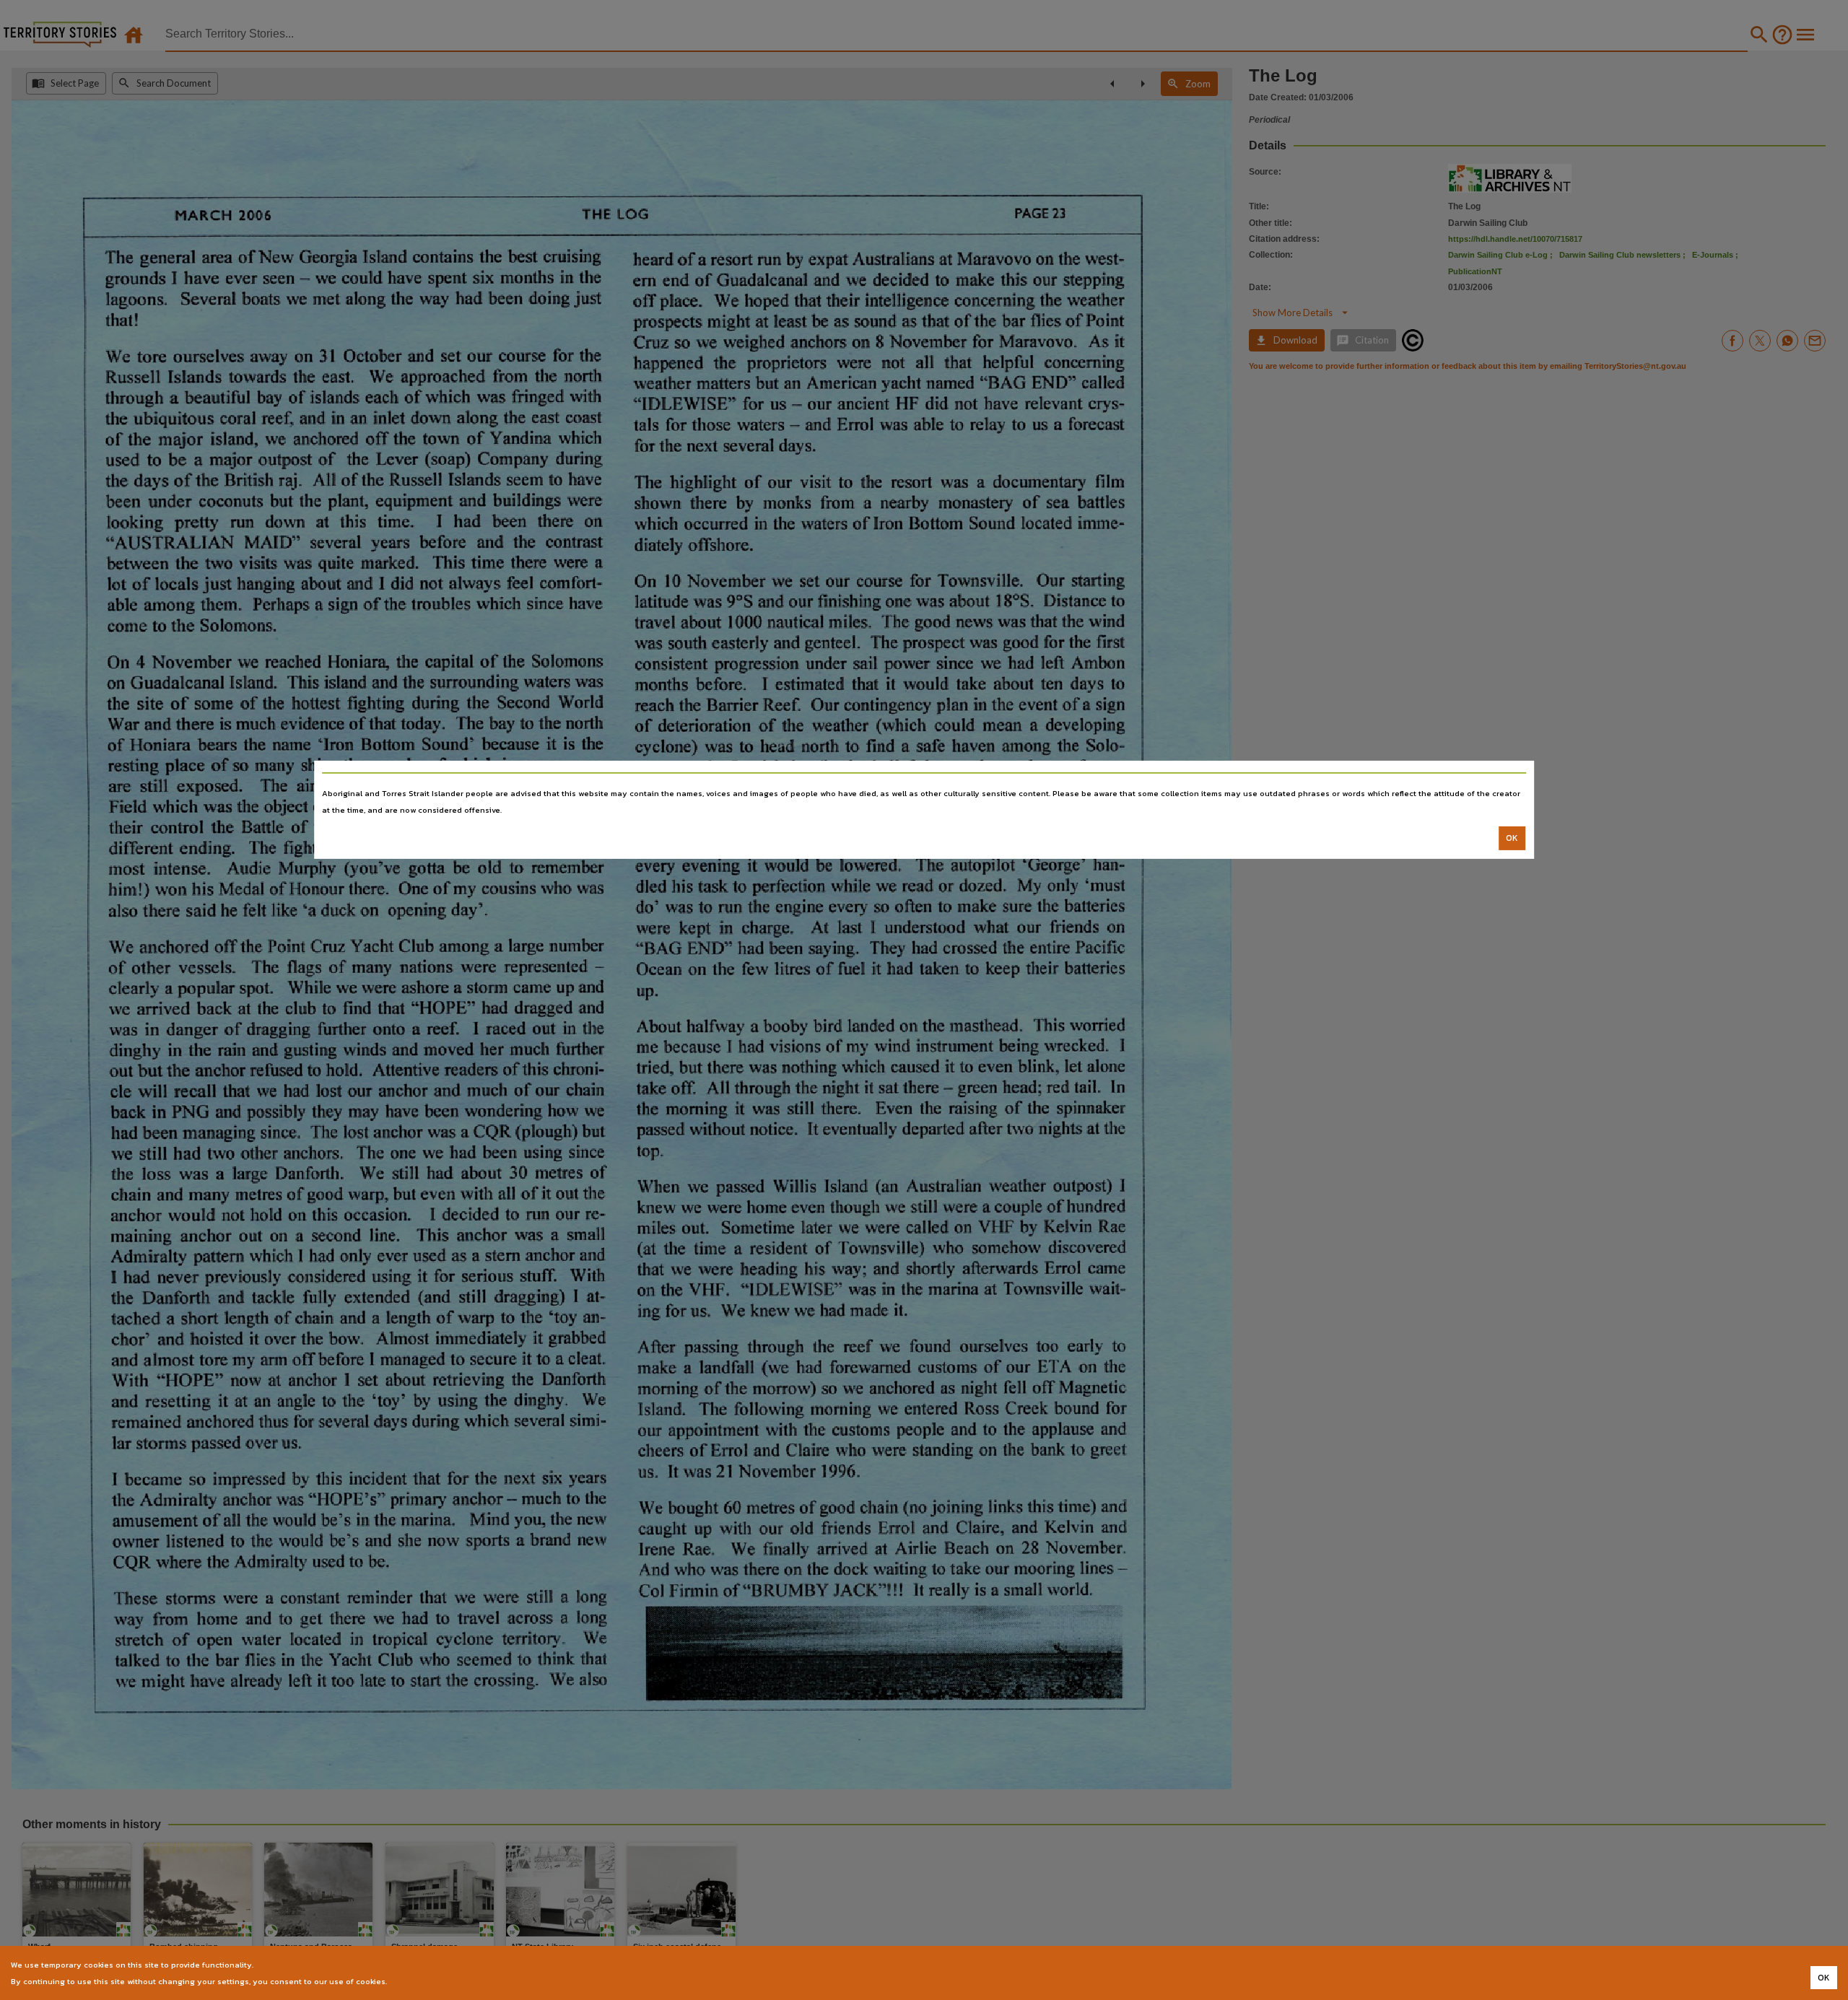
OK (1512, 838)
